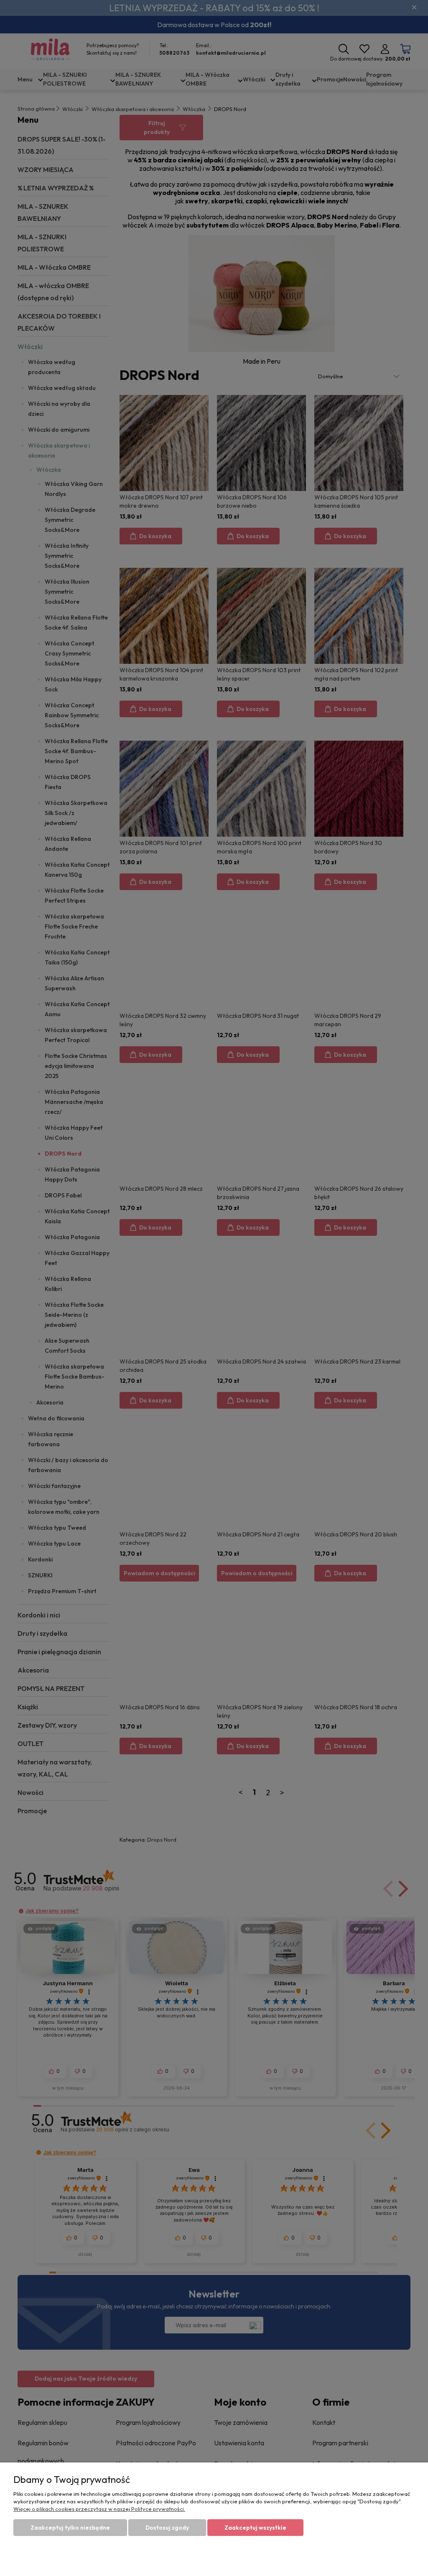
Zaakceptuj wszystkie (255, 2528)
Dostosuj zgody (167, 2528)
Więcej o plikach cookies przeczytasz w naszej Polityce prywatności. (99, 2509)
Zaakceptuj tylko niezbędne (70, 2528)
